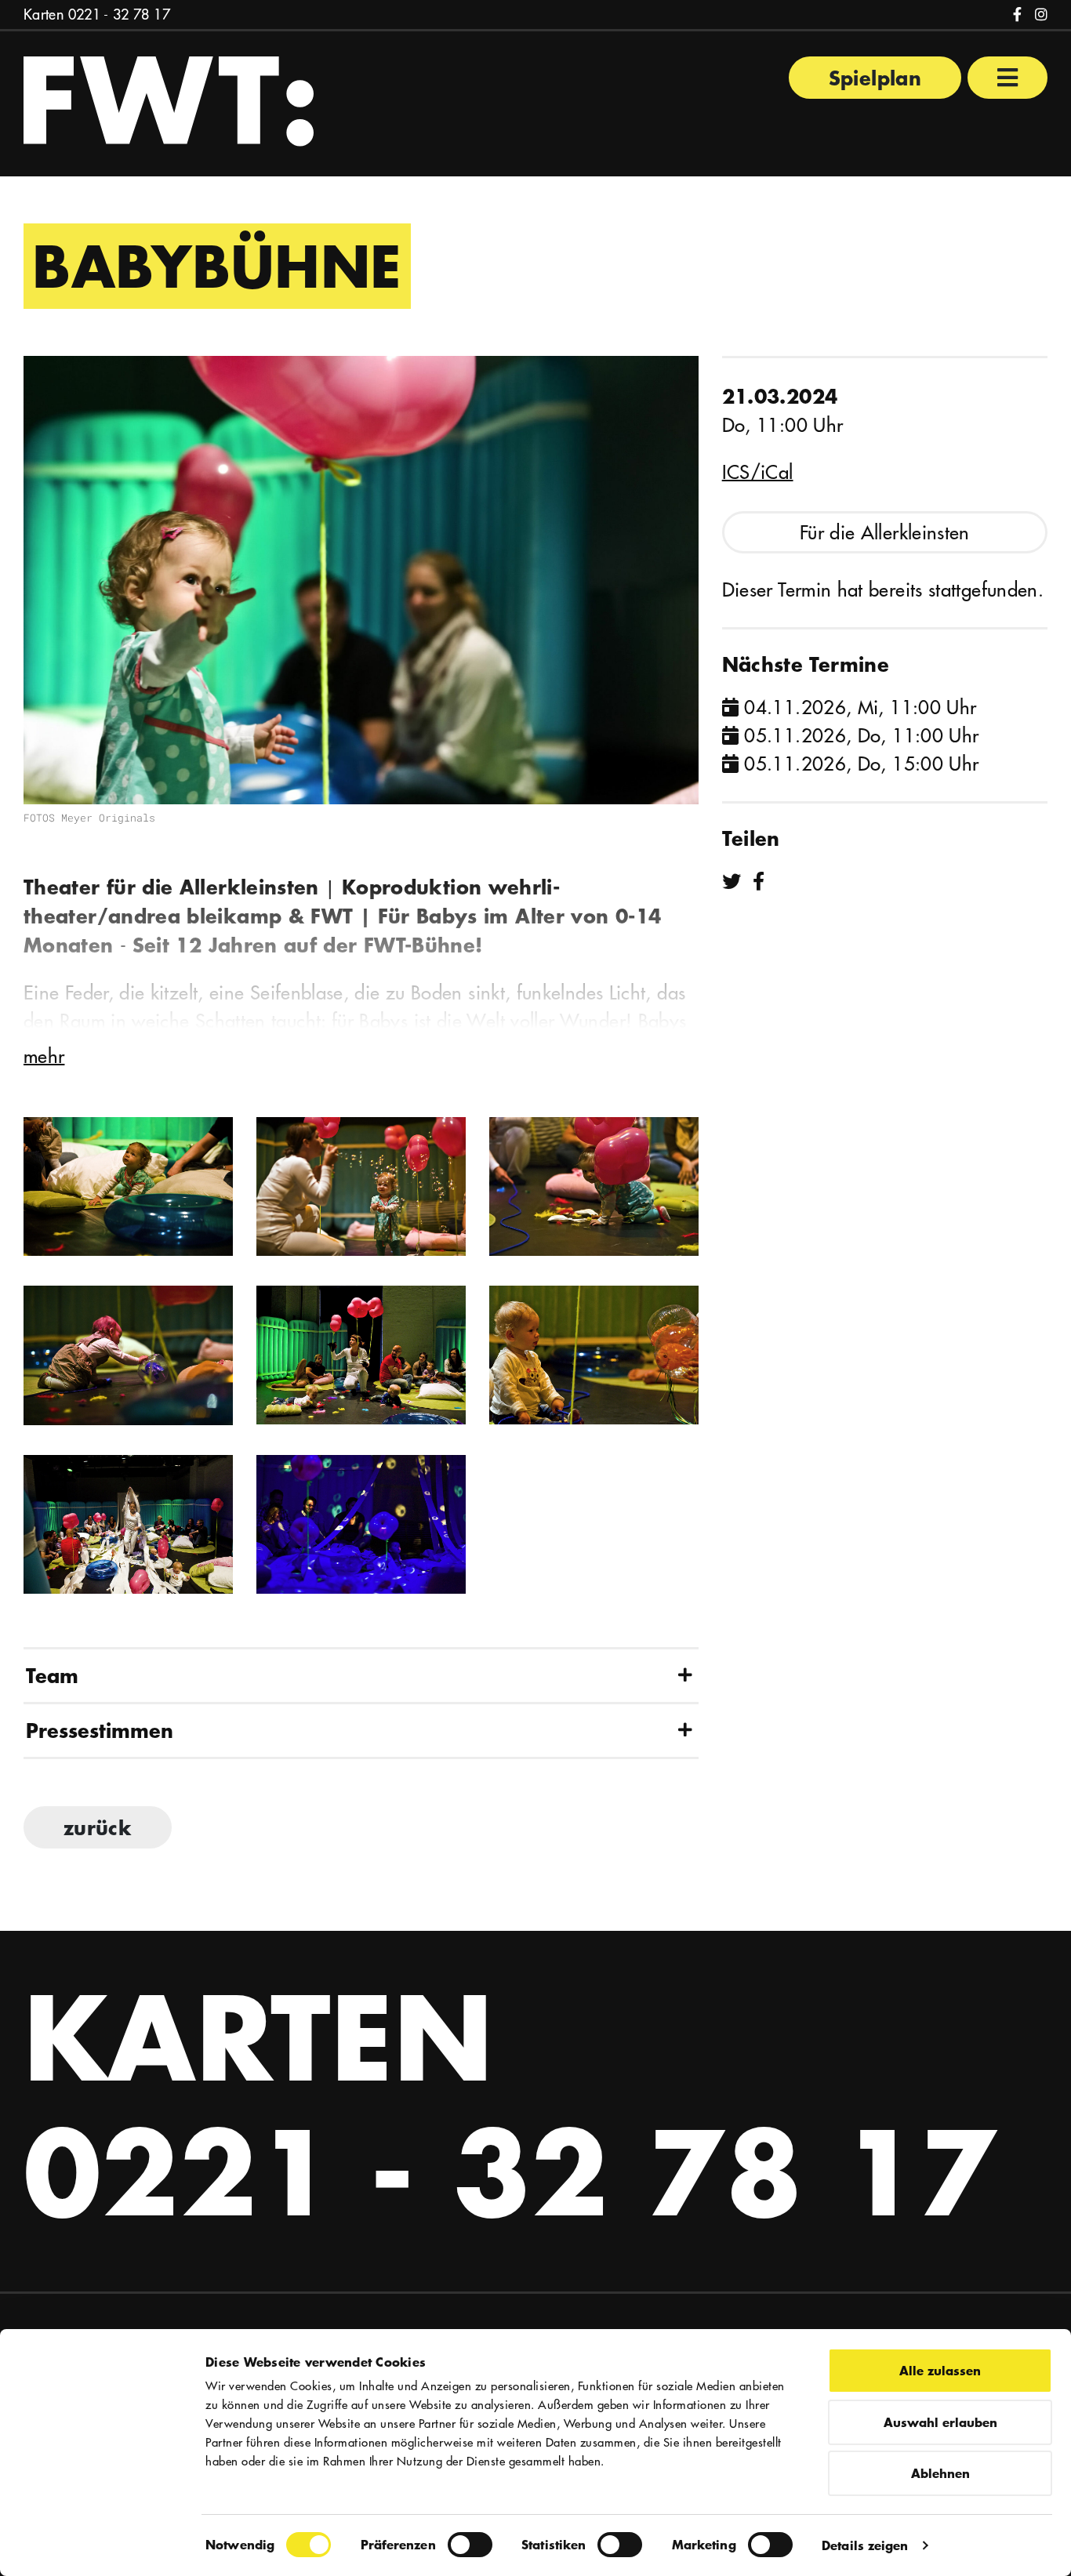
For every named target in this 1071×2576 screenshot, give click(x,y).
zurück (98, 1827)
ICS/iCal (758, 472)
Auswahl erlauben (940, 2422)
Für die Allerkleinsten (885, 532)
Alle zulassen (940, 2370)
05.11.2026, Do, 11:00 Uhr (859, 735)
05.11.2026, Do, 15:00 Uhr (859, 764)
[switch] (470, 2545)
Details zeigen (865, 2545)
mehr (44, 1056)
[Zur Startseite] (169, 100)
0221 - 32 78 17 (119, 15)
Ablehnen (940, 2473)
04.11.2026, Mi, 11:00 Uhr (857, 707)
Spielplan (875, 78)
